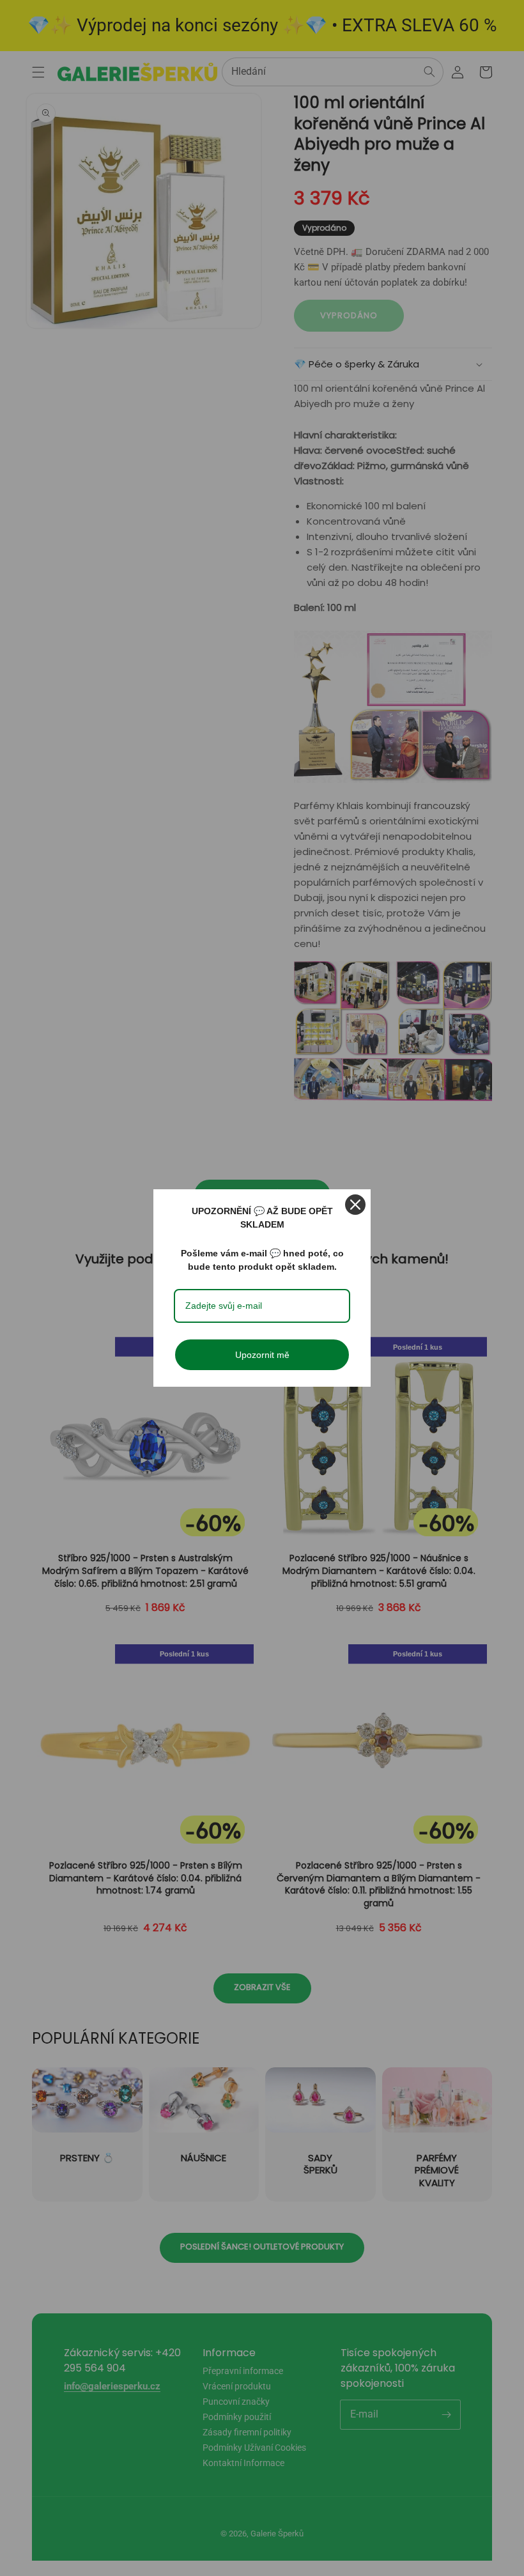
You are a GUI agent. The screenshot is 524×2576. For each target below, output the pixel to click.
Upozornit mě (262, 1355)
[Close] (355, 1205)
